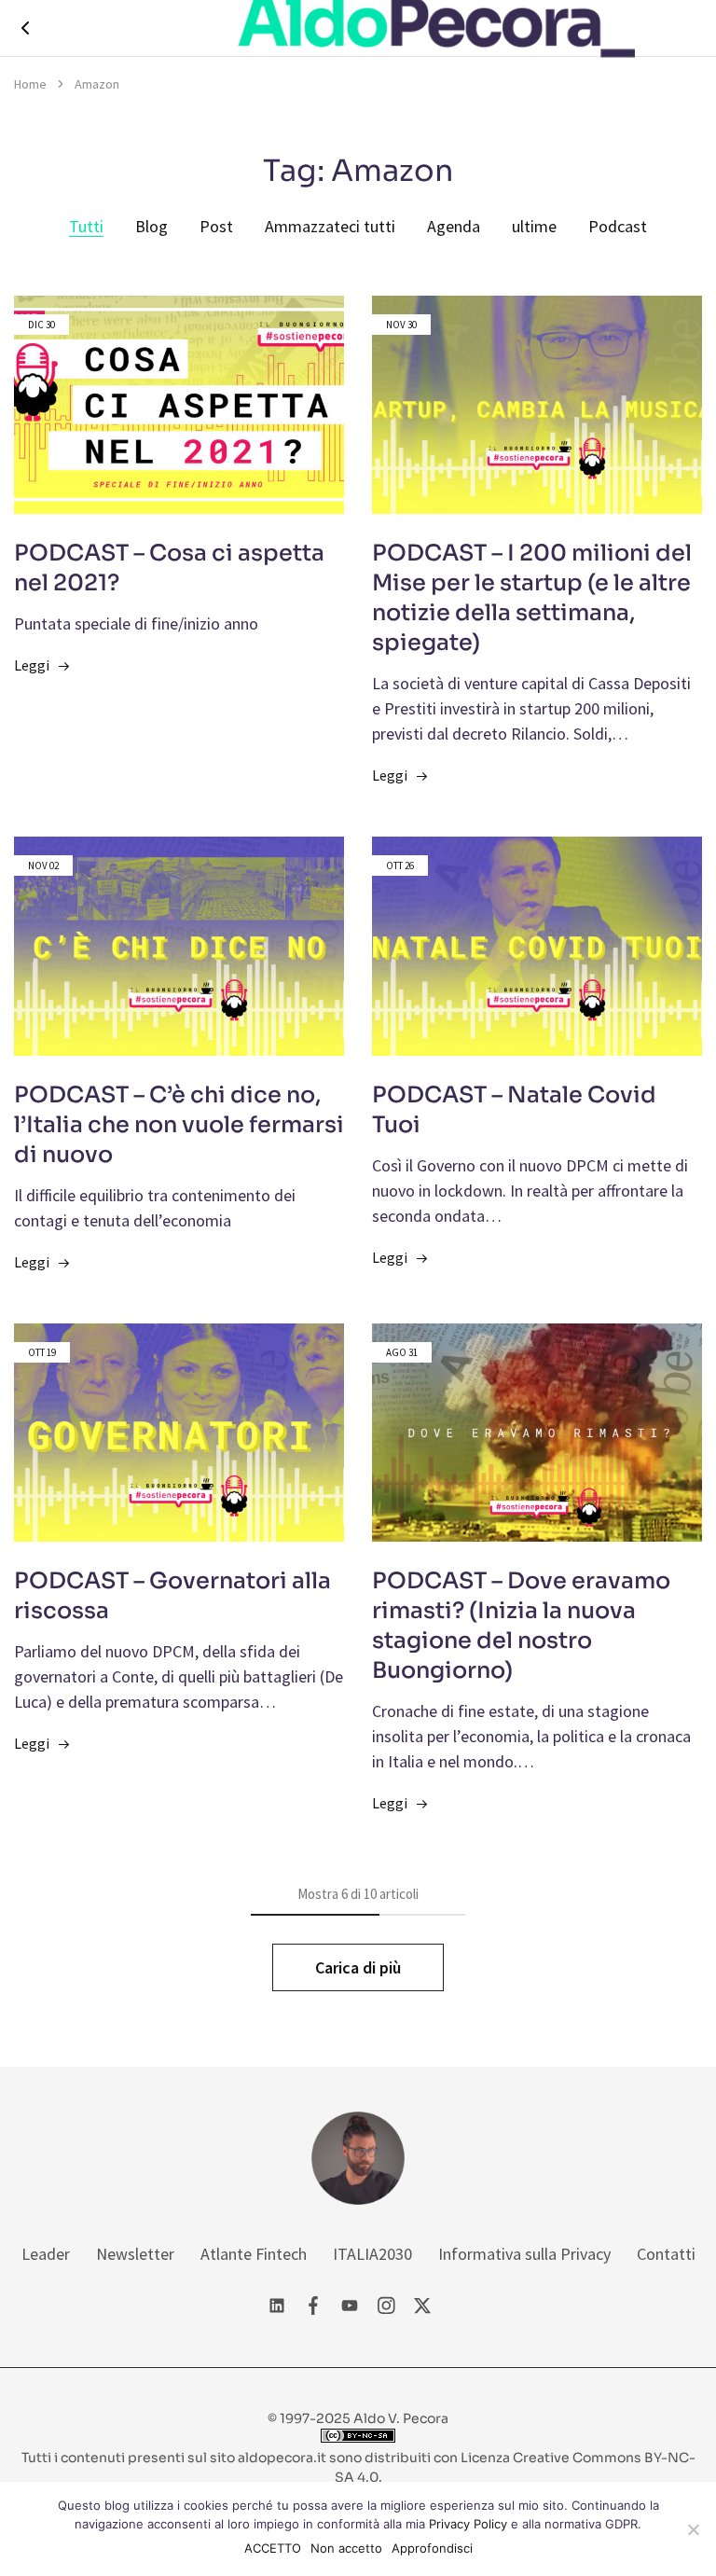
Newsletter (135, 2254)
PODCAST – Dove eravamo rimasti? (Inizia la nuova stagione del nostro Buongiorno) (521, 1626)
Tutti (86, 226)
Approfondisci (432, 2548)
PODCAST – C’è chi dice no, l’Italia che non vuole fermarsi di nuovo (179, 1125)
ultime (534, 226)
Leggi (32, 665)
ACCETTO (273, 2548)
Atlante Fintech (254, 2254)
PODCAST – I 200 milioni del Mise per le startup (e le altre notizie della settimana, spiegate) (532, 598)
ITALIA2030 (372, 2254)
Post (216, 226)
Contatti (666, 2254)
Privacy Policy (468, 2524)
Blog (151, 226)
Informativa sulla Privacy (524, 2254)
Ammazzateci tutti (330, 226)
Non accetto (346, 2548)
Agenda (454, 226)
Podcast (618, 226)
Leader (46, 2254)
